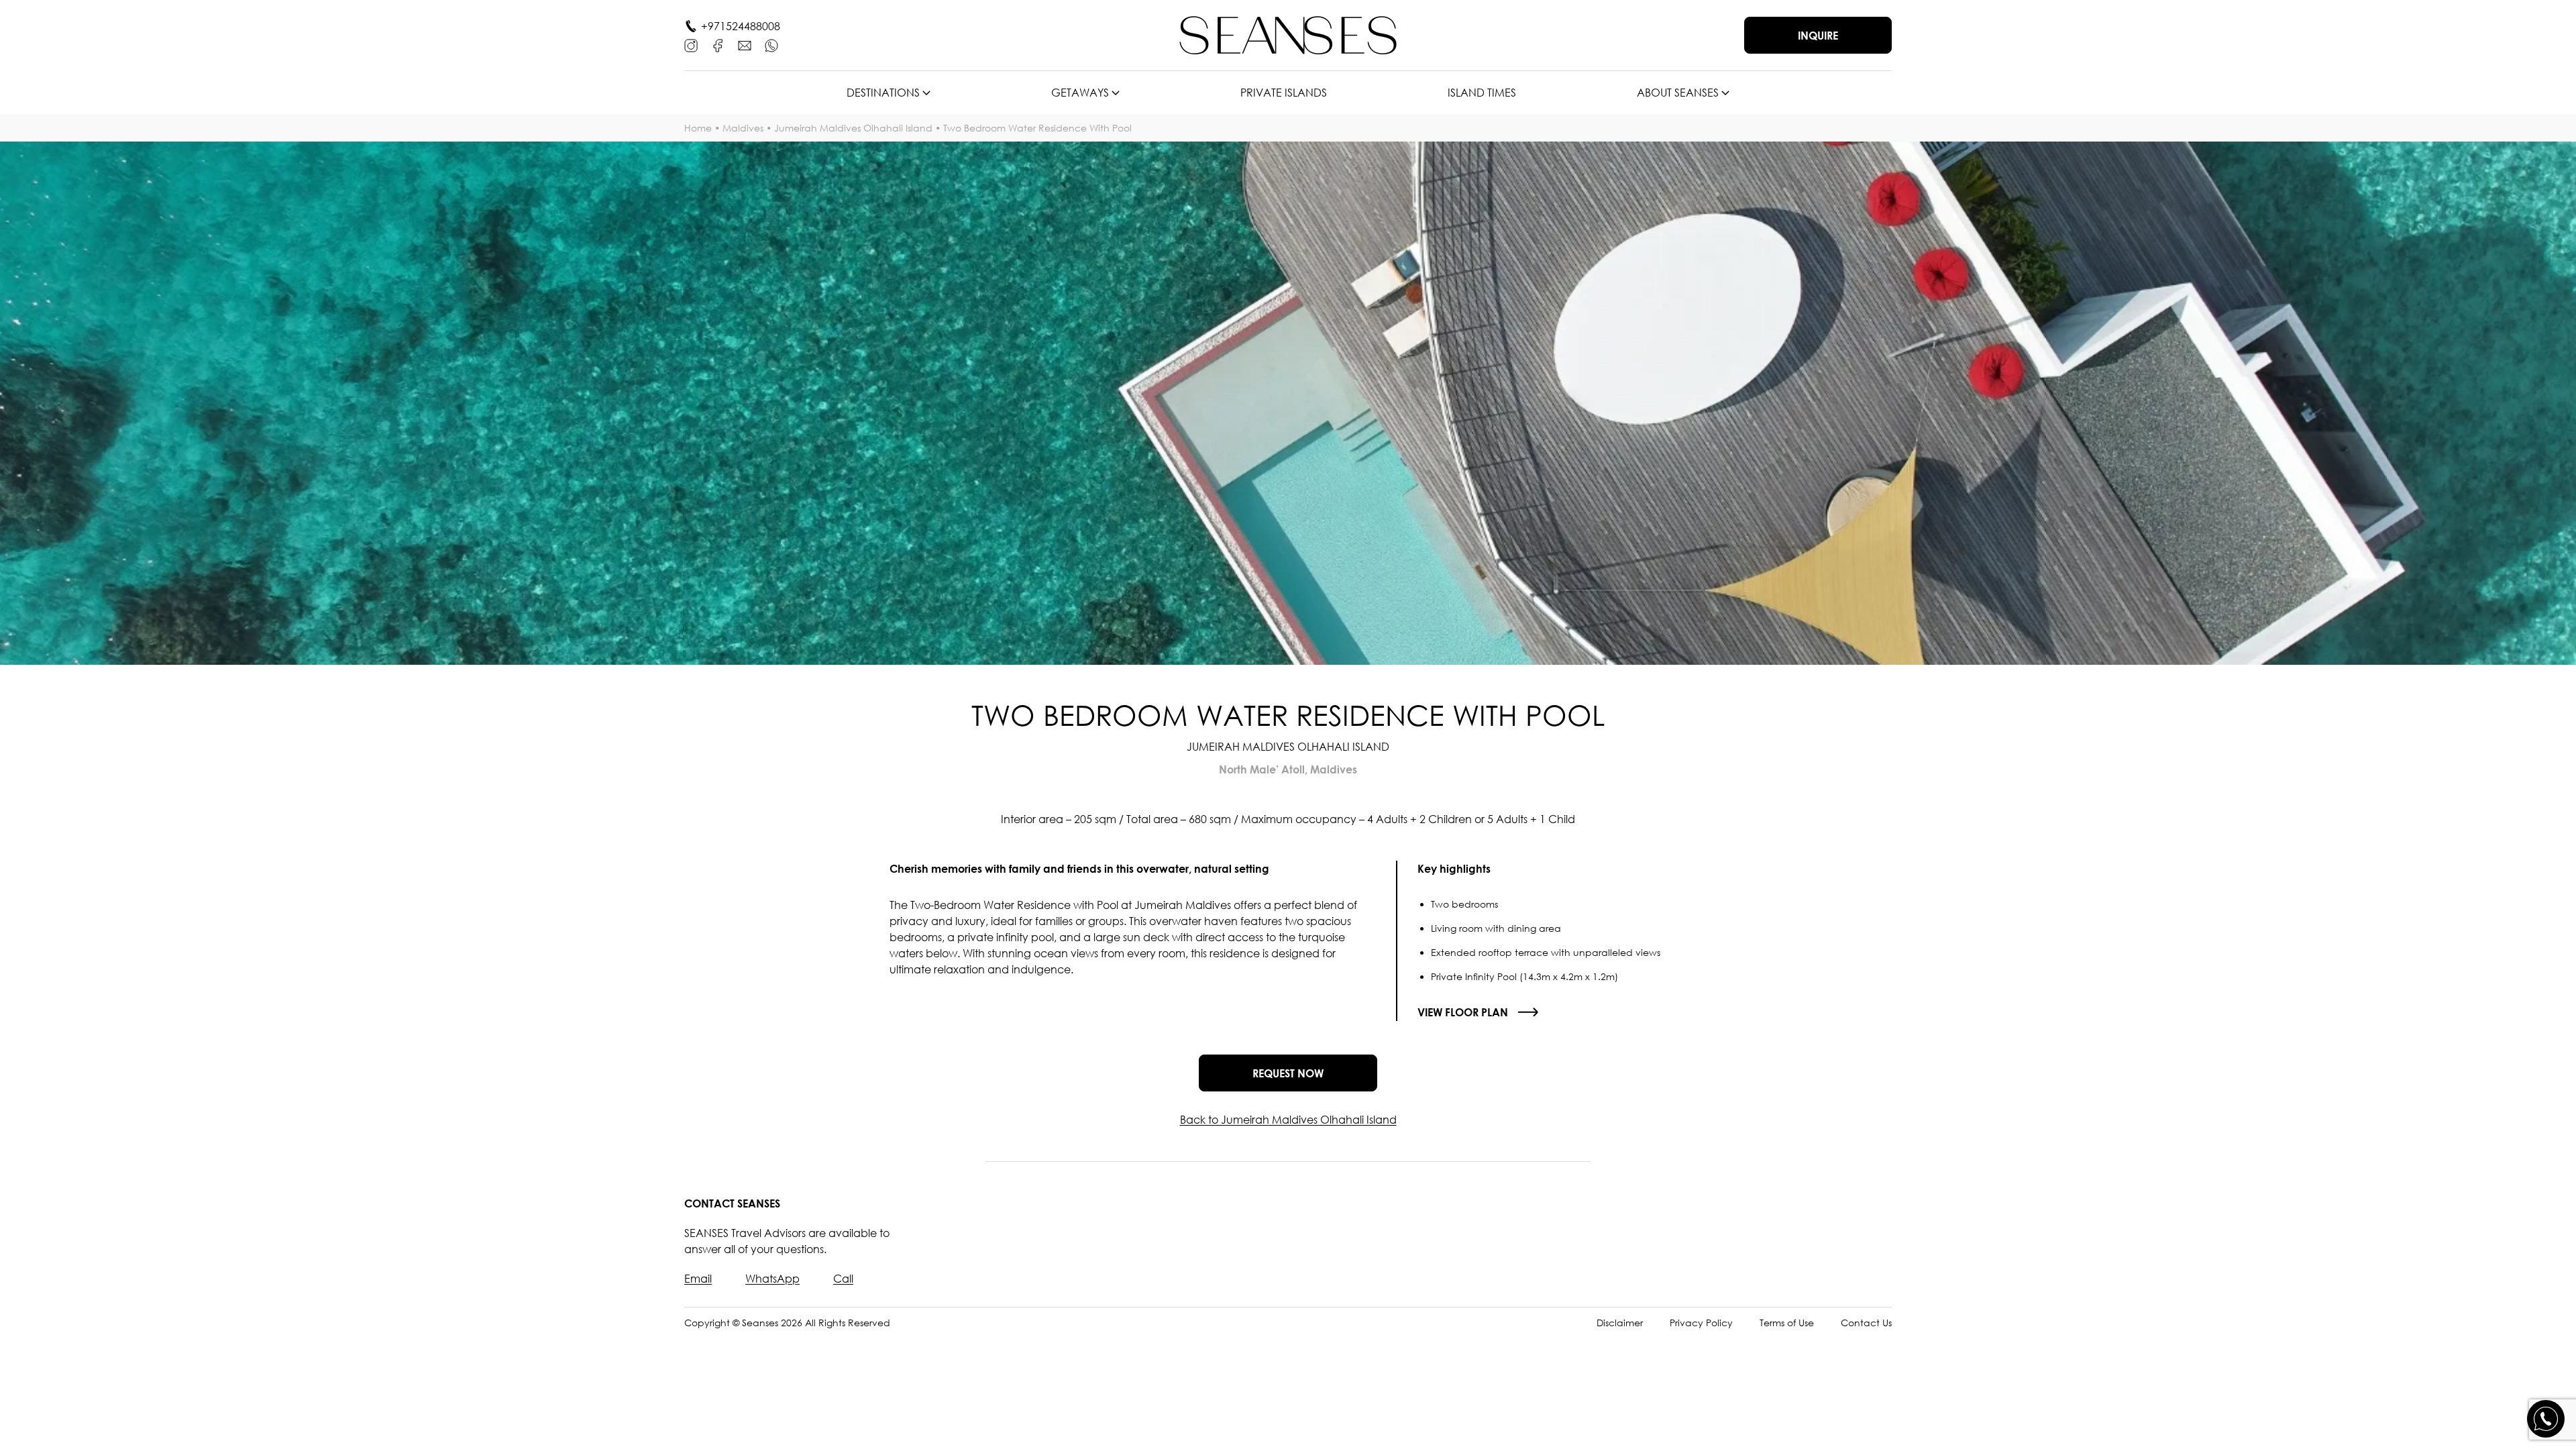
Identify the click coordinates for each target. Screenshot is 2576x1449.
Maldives (743, 128)
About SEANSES (1678, 93)
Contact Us (1866, 1323)
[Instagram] (691, 46)
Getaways (1080, 93)
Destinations (883, 93)
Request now (1288, 1073)
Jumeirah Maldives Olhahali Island (853, 128)
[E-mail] (745, 46)
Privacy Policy (1701, 1323)
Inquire (1818, 36)
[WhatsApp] (771, 46)
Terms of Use (1787, 1323)
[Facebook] (718, 46)
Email (698, 1279)
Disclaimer (1620, 1323)
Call (843, 1279)
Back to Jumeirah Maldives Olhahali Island (1288, 1120)
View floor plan (1463, 1012)
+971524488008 (741, 26)
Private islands (1284, 93)
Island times (1482, 93)
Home (698, 128)
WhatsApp (772, 1279)
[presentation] (50, 403)
